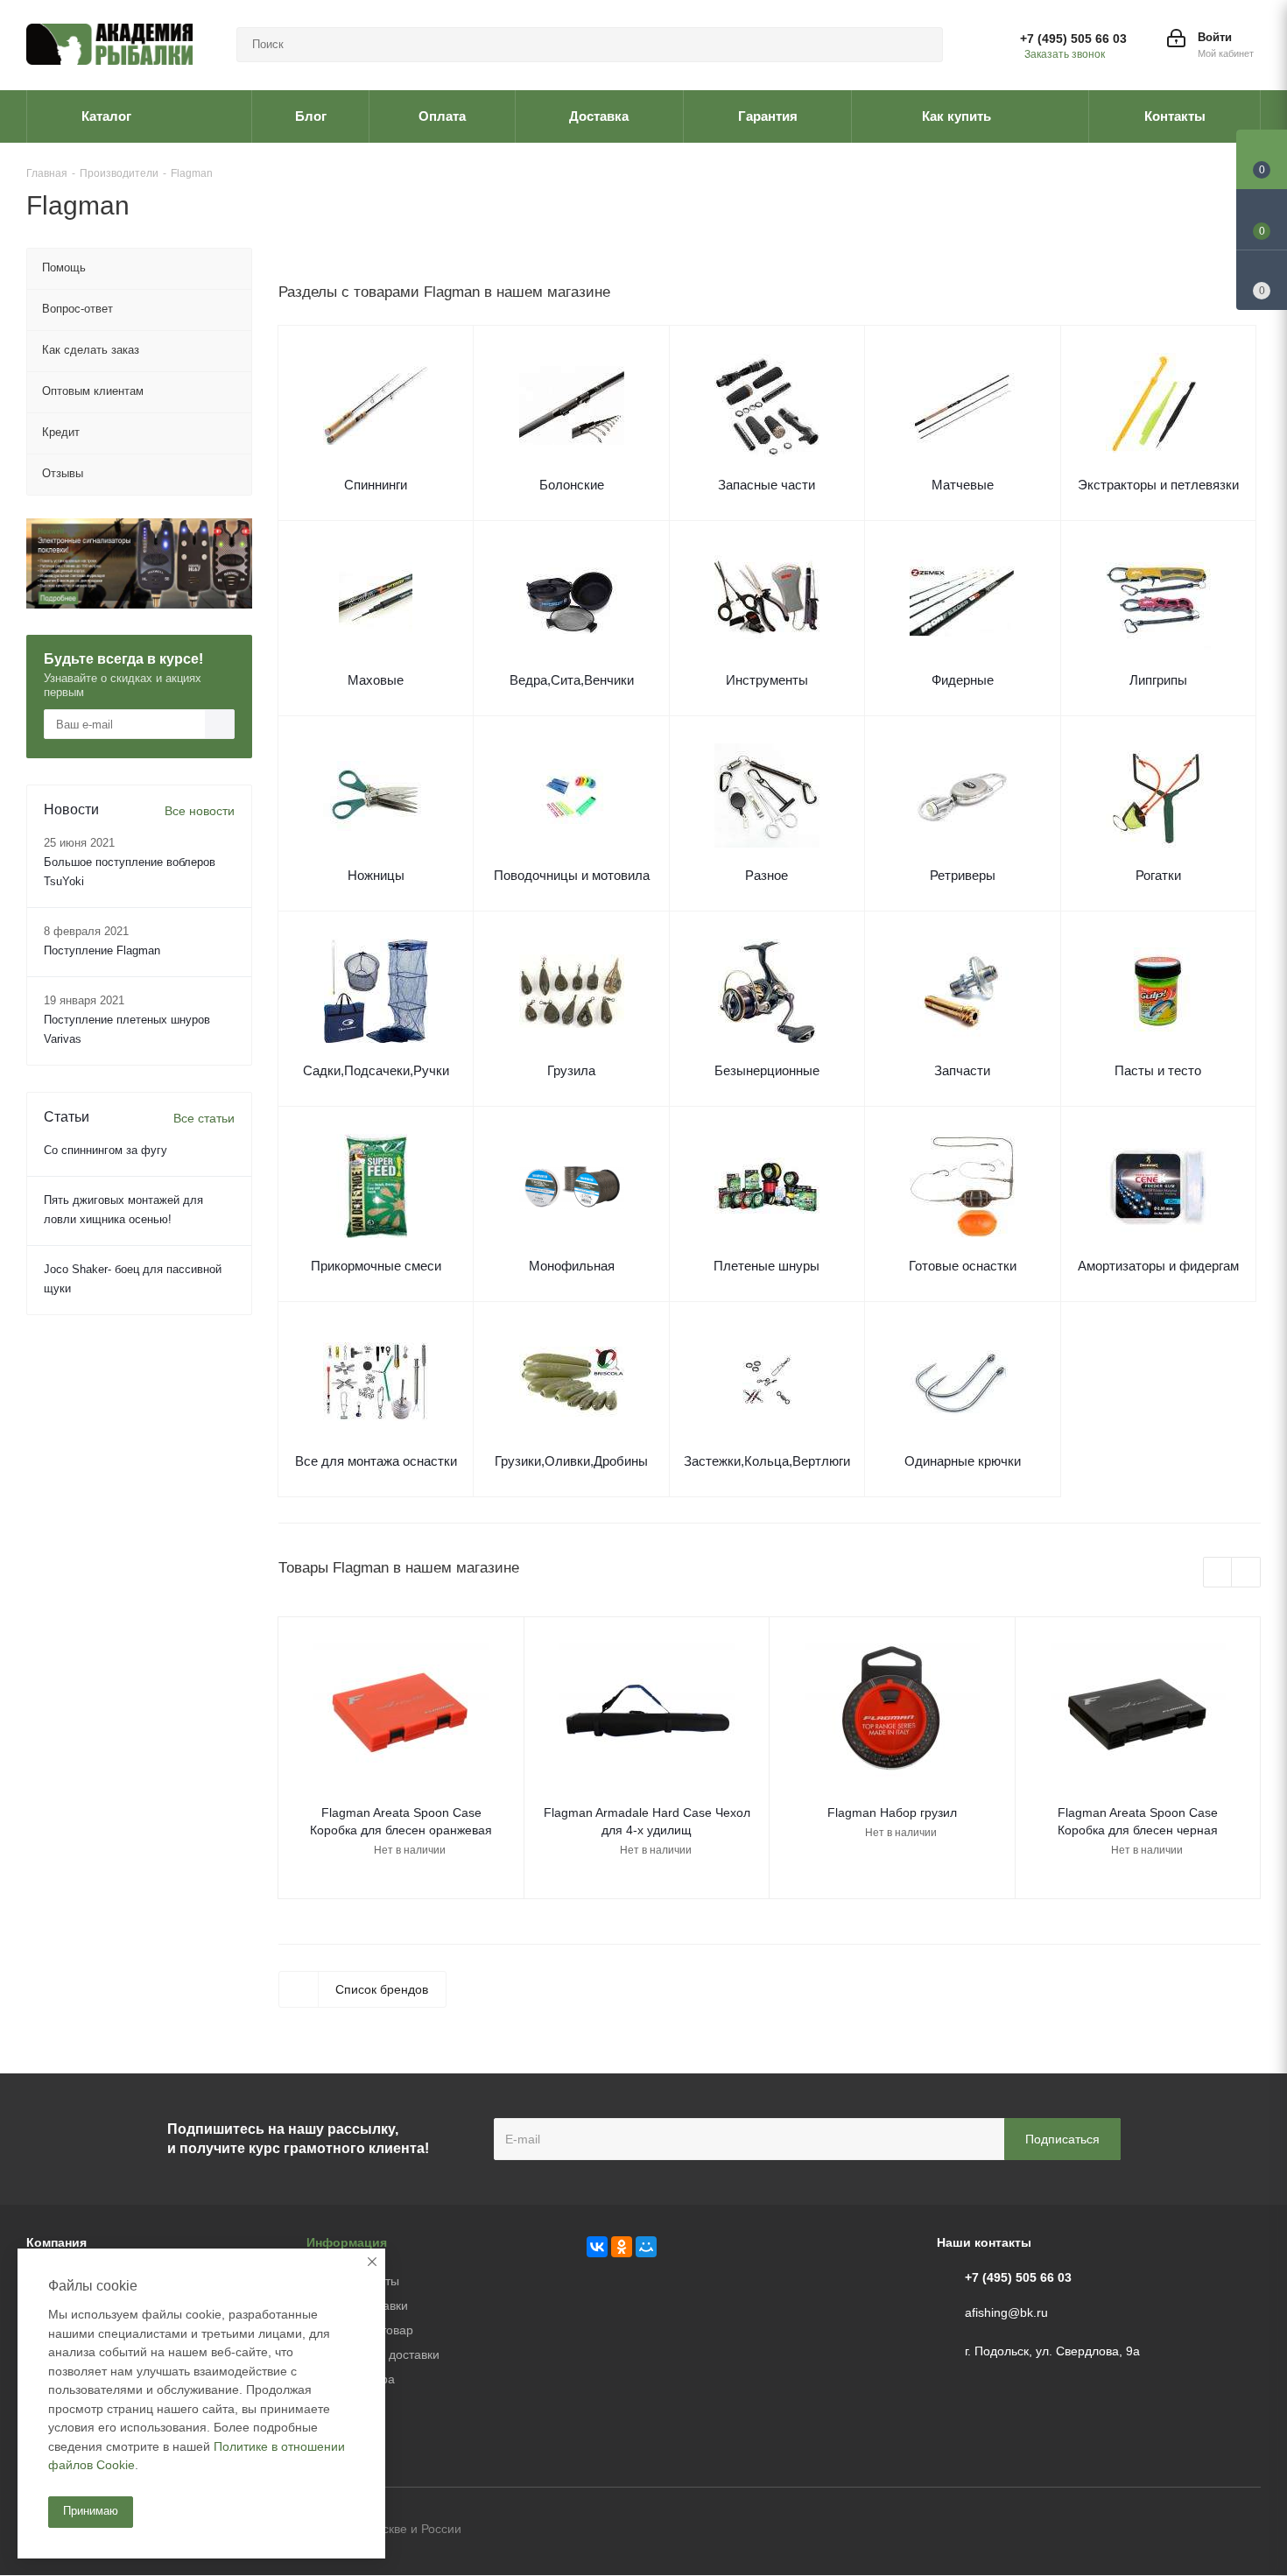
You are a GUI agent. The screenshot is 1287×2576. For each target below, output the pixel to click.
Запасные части (767, 485)
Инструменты (767, 680)
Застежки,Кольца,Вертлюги (767, 1461)
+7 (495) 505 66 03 (1073, 39)
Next (1246, 1573)
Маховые (376, 680)
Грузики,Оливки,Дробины (571, 1461)
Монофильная (572, 1266)
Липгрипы (1158, 680)
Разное (767, 875)
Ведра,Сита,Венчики (572, 680)
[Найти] (922, 45)
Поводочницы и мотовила (572, 875)
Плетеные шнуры (767, 1266)
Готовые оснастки (963, 1266)
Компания (56, 2242)
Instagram (1248, 2530)
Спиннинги (376, 485)
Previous (1218, 1573)
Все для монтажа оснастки (376, 1461)
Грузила (571, 1070)
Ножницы (376, 875)
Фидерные (963, 680)
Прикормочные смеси (376, 1266)
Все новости (200, 811)
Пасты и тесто (1158, 1070)
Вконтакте (1160, 2530)
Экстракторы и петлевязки (1158, 485)
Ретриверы (963, 875)
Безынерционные (767, 1070)
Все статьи (204, 1118)
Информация (347, 2242)
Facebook (1204, 2530)
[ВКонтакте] (597, 2247)
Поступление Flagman (102, 950)
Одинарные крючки (963, 1461)
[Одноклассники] (622, 2247)
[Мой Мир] (646, 2247)
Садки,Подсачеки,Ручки (376, 1070)
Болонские (572, 485)
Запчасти (962, 1070)
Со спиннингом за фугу (105, 1150)
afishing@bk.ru (1006, 2312)
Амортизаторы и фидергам (1158, 1266)
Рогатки (1158, 875)
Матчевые (963, 485)
